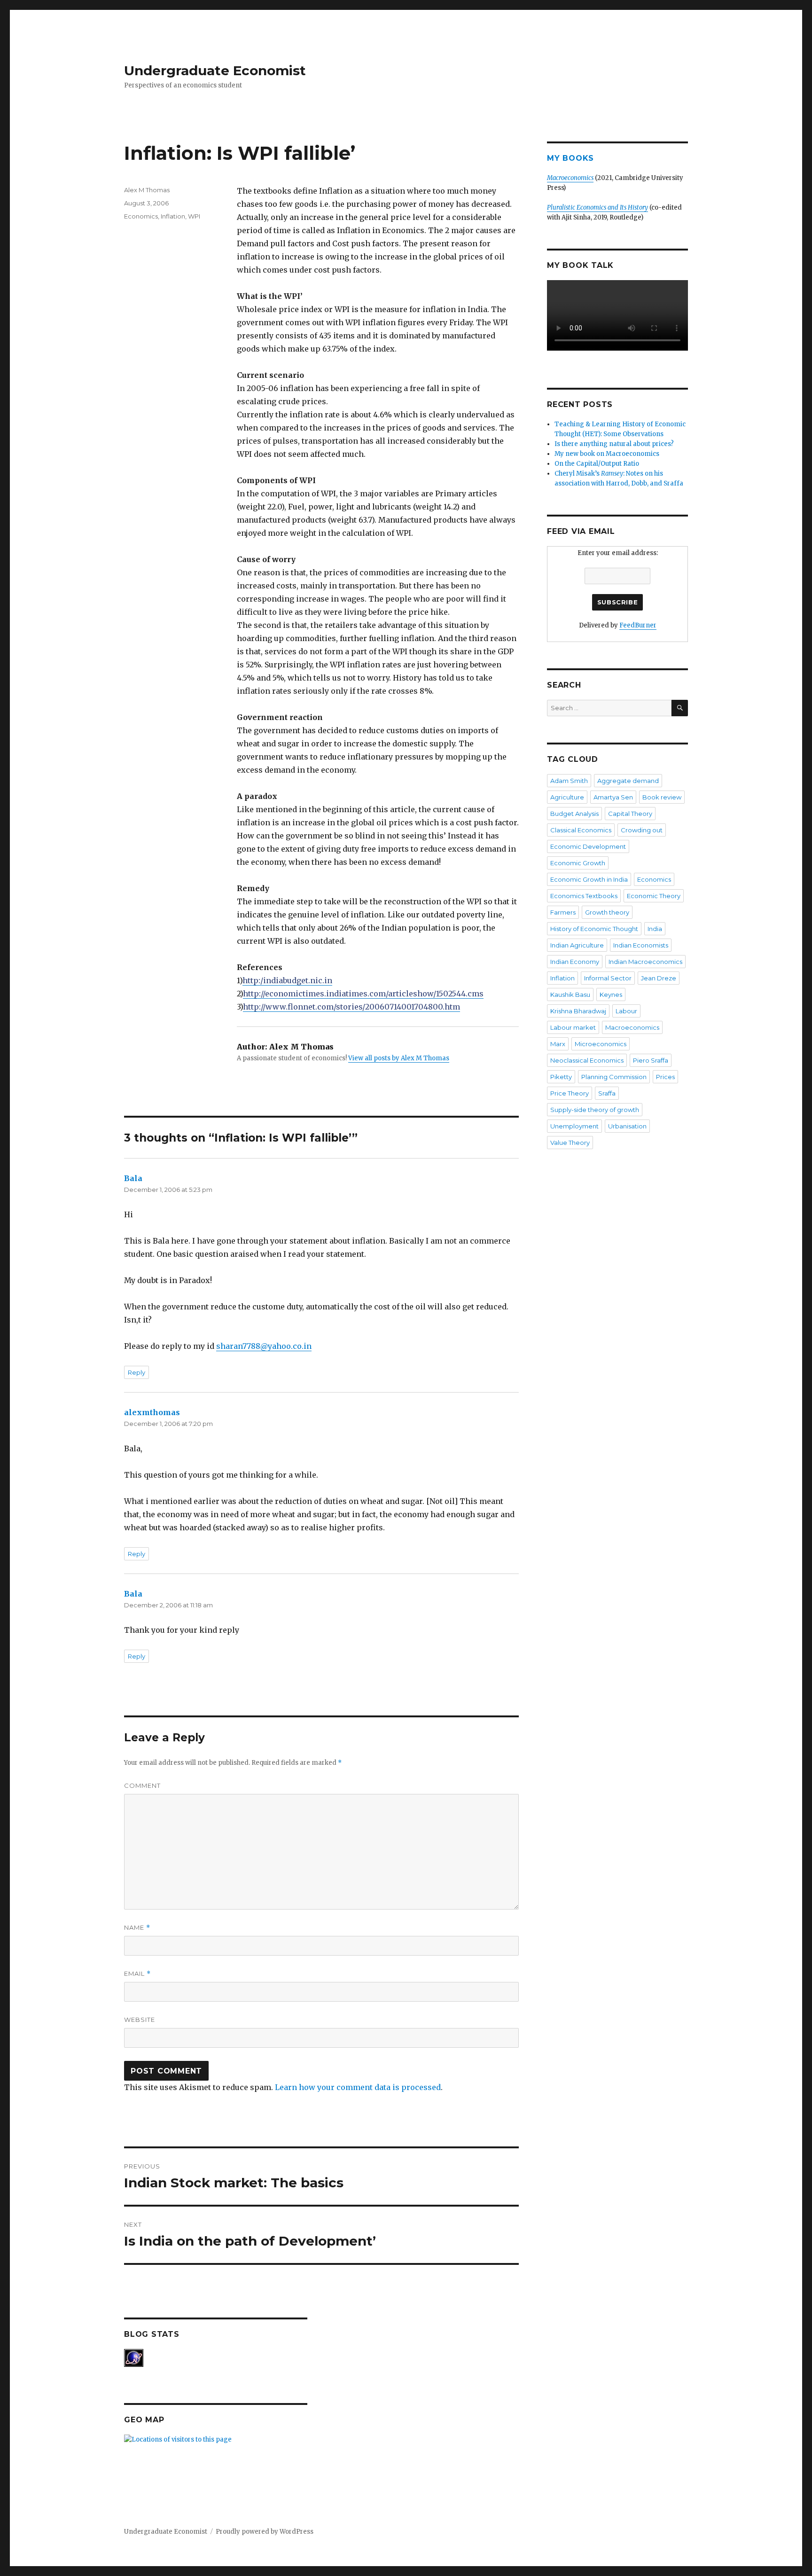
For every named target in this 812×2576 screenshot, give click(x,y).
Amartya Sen (613, 797)
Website (140, 2020)
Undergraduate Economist (215, 70)
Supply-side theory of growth (595, 1110)
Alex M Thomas (147, 190)
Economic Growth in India (589, 879)
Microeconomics (601, 1044)
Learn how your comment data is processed (358, 2087)
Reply (137, 1372)
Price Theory (570, 1093)
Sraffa (607, 1093)
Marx (558, 1044)
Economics (141, 216)
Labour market (573, 1027)
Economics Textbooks (584, 896)
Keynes (611, 994)
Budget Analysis (574, 814)
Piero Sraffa (651, 1060)
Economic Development (588, 846)
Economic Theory (654, 896)
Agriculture (567, 797)
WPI (194, 216)
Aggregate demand (628, 781)
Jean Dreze (659, 978)
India (655, 929)
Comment (142, 1785)
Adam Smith (569, 781)
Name (137, 1928)
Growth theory (607, 912)
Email (137, 1974)
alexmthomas (152, 1412)
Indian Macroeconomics (645, 962)
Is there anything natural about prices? (614, 444)
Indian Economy (575, 962)
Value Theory (570, 1143)
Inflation (173, 216)
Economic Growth (578, 863)
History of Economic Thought (594, 929)
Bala (133, 1178)
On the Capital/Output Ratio (597, 464)
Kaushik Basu (570, 994)
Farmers (563, 912)
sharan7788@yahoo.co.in (264, 1346)
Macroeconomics (632, 1027)
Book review (662, 797)
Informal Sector (608, 978)
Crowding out (642, 830)
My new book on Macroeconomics (607, 454)
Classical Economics (581, 830)
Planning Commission (614, 1077)
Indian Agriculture (577, 945)
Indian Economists (641, 945)
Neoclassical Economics (587, 1060)
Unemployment (574, 1126)
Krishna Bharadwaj (578, 1011)
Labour (626, 1011)
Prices (665, 1077)
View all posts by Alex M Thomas (399, 1058)
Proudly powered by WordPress (265, 2532)
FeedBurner (638, 625)
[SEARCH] (680, 708)
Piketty (561, 1077)
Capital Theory (630, 814)
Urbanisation (627, 1126)
